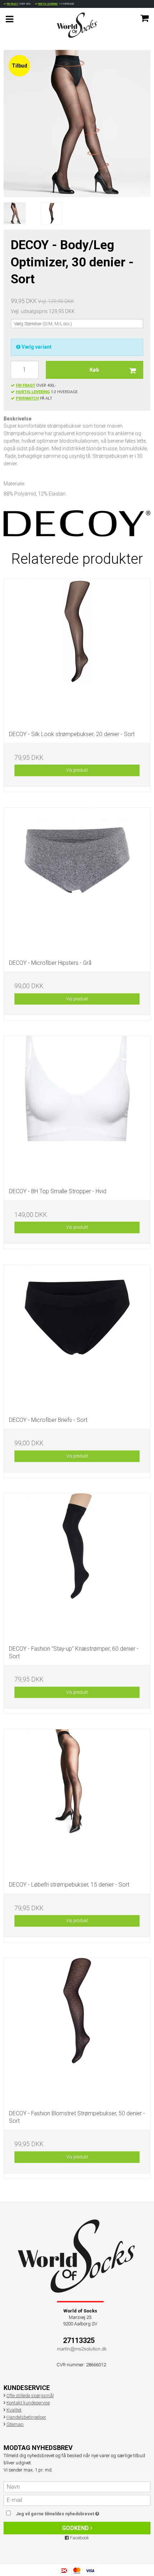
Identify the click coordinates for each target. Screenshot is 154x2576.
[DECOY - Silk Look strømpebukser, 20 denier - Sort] (77, 652)
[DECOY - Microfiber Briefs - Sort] (77, 1338)
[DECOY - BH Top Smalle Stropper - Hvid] (77, 1109)
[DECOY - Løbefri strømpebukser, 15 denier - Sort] (77, 1803)
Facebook (79, 2538)
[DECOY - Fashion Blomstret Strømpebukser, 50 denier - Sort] (77, 2031)
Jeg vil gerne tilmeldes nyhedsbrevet (68, 2512)
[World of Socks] (77, 25)
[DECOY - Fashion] (77, 1567)
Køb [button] (94, 370)
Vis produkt (77, 770)
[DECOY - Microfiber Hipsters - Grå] (77, 881)
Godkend (76, 2528)
